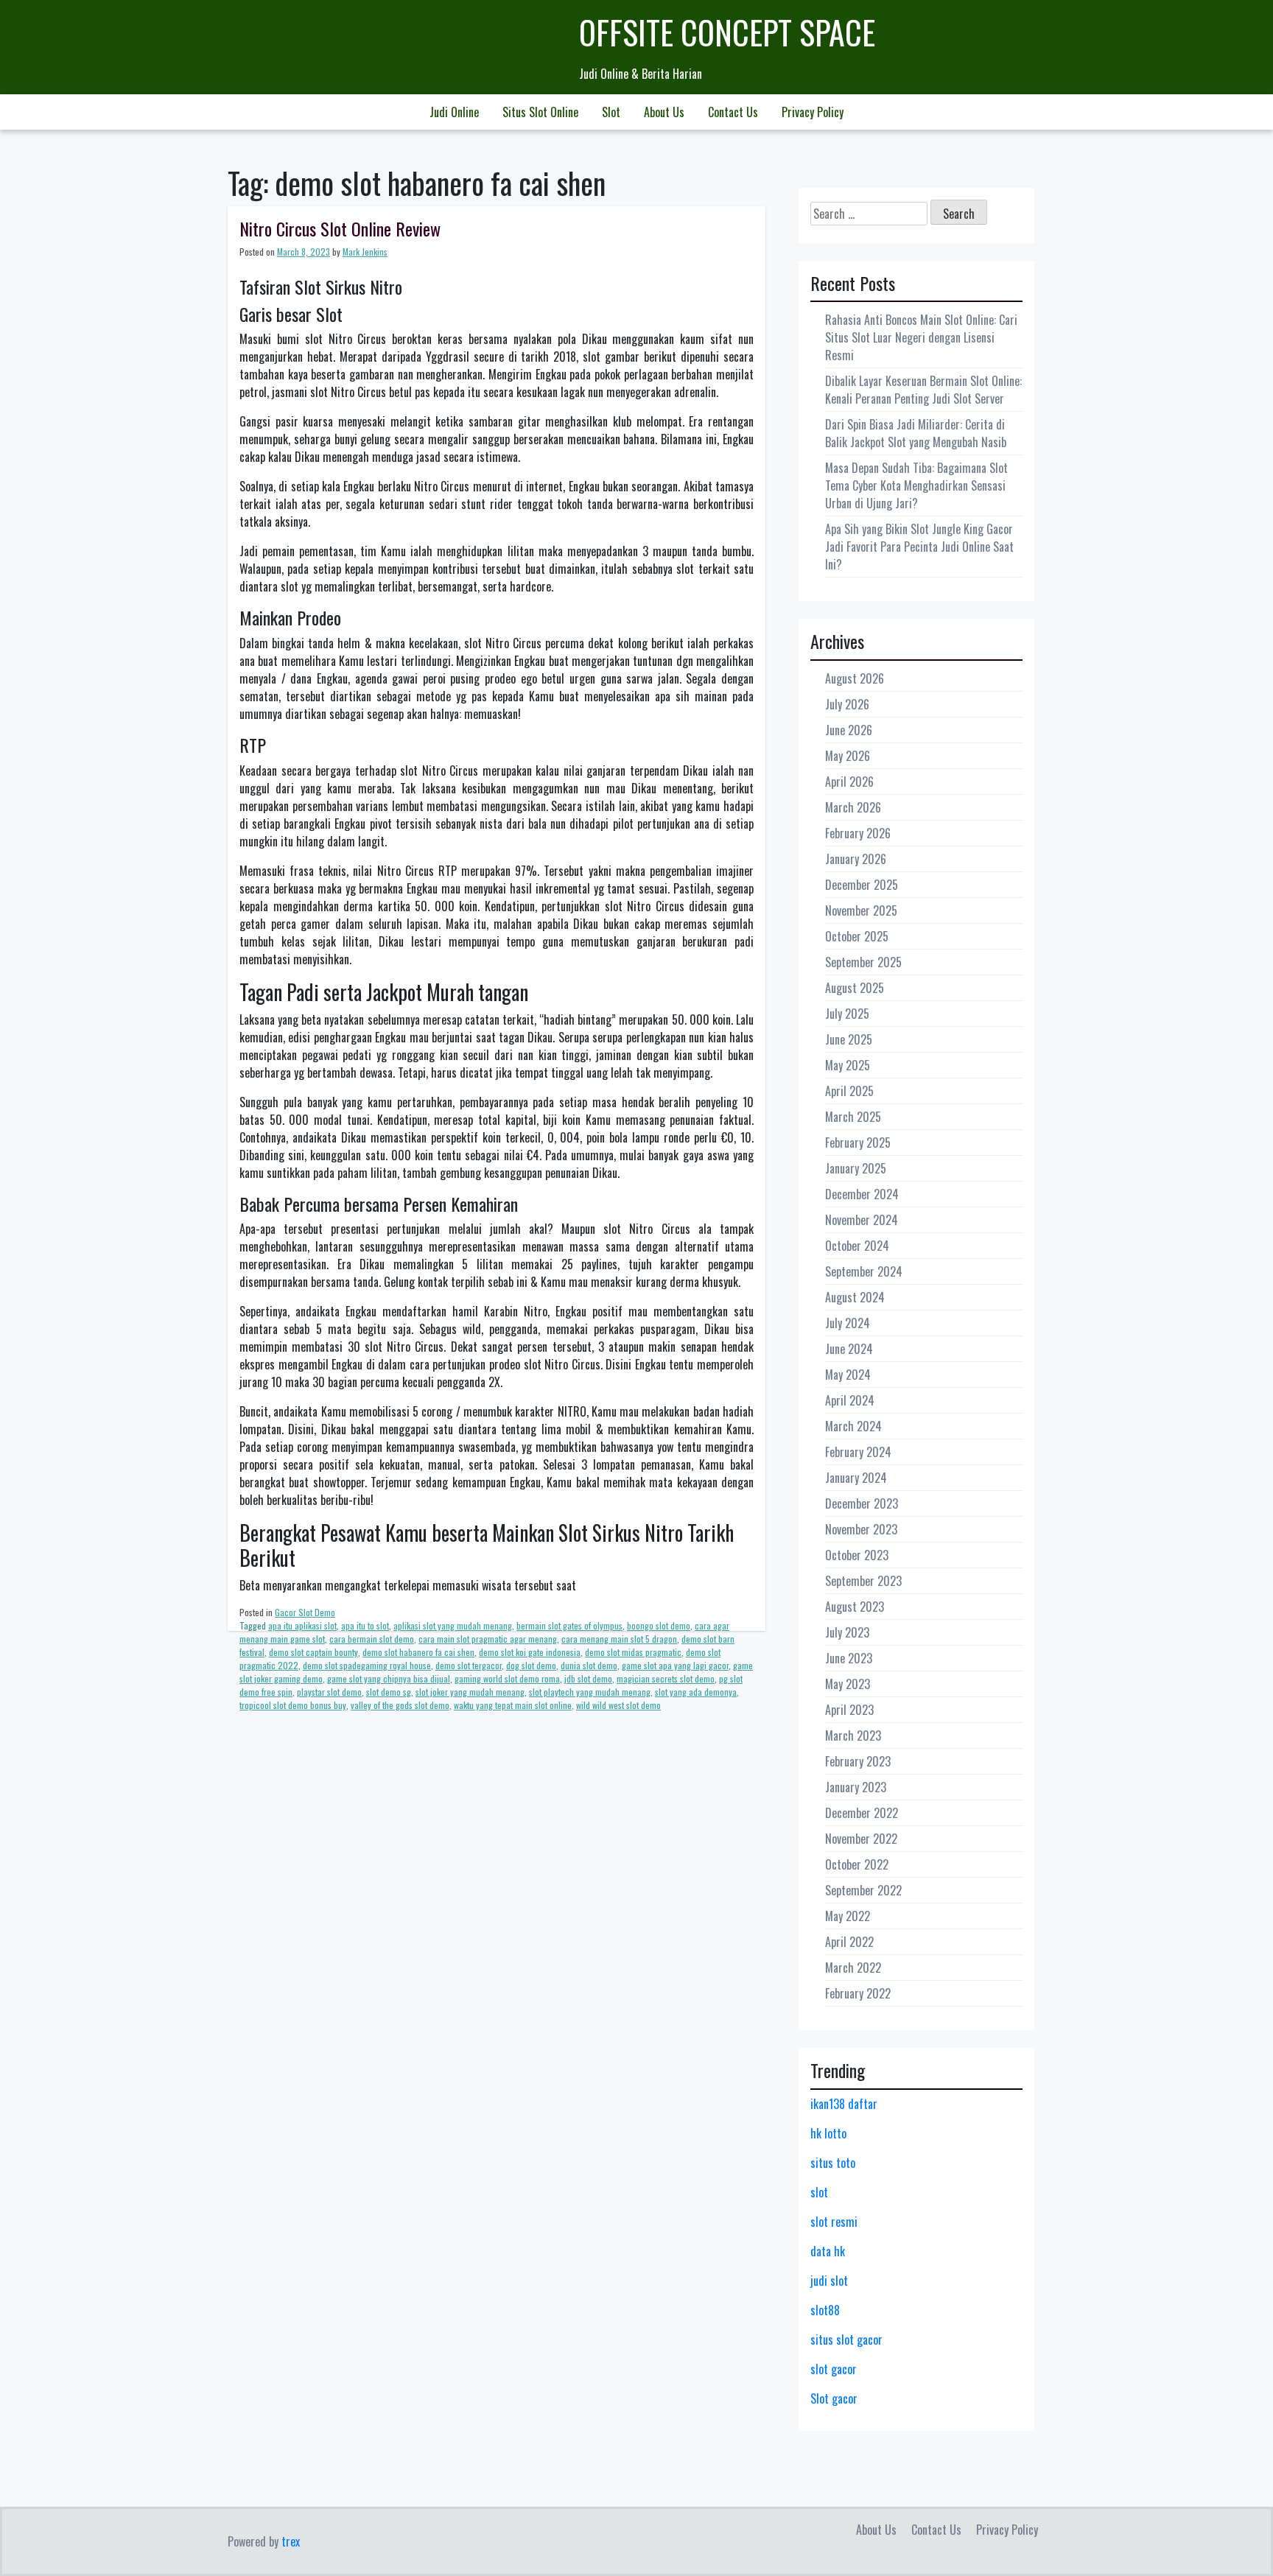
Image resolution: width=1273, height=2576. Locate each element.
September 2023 (863, 1581)
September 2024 (864, 1271)
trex (291, 2541)
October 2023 (857, 1555)
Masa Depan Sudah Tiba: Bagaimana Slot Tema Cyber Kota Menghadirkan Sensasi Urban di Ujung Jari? (916, 485)
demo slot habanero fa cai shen (418, 1652)
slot (819, 2192)
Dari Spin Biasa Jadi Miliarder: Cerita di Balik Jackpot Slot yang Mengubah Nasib (916, 433)
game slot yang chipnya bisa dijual (389, 1678)
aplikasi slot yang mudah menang (453, 1625)
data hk (828, 2251)
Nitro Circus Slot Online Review (340, 228)
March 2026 (853, 807)
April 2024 (850, 1400)
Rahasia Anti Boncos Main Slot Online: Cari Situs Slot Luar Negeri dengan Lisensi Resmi (921, 337)
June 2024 (849, 1349)
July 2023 (847, 1632)
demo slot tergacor (469, 1665)
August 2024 (855, 1297)
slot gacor (834, 2369)
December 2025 (862, 885)
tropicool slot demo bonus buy (293, 1705)
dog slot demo (531, 1665)
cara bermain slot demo (372, 1639)
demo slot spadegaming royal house (367, 1665)
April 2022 (849, 1942)
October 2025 (857, 936)
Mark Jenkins (365, 252)
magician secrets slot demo (666, 1678)
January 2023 (856, 1787)
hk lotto (828, 2133)
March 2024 (853, 1426)
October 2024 (857, 1246)
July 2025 (847, 1014)
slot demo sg (389, 1692)
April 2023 (849, 1710)
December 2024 (862, 1194)
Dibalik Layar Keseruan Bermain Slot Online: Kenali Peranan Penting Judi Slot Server (923, 390)
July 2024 (848, 1323)
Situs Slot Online (540, 112)
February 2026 (858, 833)
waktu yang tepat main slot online (513, 1705)
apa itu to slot (365, 1625)
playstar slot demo (329, 1692)
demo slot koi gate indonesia (530, 1652)
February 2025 (858, 1143)
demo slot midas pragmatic (633, 1652)
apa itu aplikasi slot (302, 1625)
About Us (664, 112)
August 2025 (855, 988)
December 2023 (862, 1503)
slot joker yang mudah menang (470, 1692)
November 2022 (861, 1839)
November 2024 (862, 1220)
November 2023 (861, 1529)
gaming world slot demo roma (507, 1678)
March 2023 (853, 1736)
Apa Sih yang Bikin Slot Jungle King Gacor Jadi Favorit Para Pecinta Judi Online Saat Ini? (919, 547)
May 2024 (848, 1375)
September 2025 (863, 962)
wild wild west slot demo (618, 1705)
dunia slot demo (589, 1665)
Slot (611, 112)
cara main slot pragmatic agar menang (488, 1639)
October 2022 (857, 1864)
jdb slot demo (588, 1678)
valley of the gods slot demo (400, 1705)
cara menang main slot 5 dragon (619, 1639)
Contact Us (733, 112)
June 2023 (849, 1658)
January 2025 (856, 1168)
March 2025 (853, 1117)
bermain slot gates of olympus (569, 1625)
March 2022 (853, 1968)
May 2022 (848, 1916)
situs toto (833, 2163)
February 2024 (858, 1452)
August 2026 (855, 678)
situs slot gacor (846, 2340)
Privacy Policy (813, 112)
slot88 (825, 2310)
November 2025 (861, 910)
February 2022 (858, 1993)
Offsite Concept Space (727, 32)
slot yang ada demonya (696, 1692)
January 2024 (856, 1478)
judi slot (829, 2281)
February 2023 (858, 1761)
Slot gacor (834, 2398)
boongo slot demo (659, 1625)
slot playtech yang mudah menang (590, 1692)
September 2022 (863, 1890)
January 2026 (856, 859)
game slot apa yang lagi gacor (675, 1665)
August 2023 (855, 1607)
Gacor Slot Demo (305, 1612)
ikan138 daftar (844, 2104)
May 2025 (848, 1065)
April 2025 (849, 1091)
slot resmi (834, 2222)
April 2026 (849, 782)
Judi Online (454, 112)
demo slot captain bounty (313, 1652)
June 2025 (849, 1039)
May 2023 (848, 1684)
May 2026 (848, 756)
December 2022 (862, 1813)
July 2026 (847, 704)
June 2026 (849, 730)
